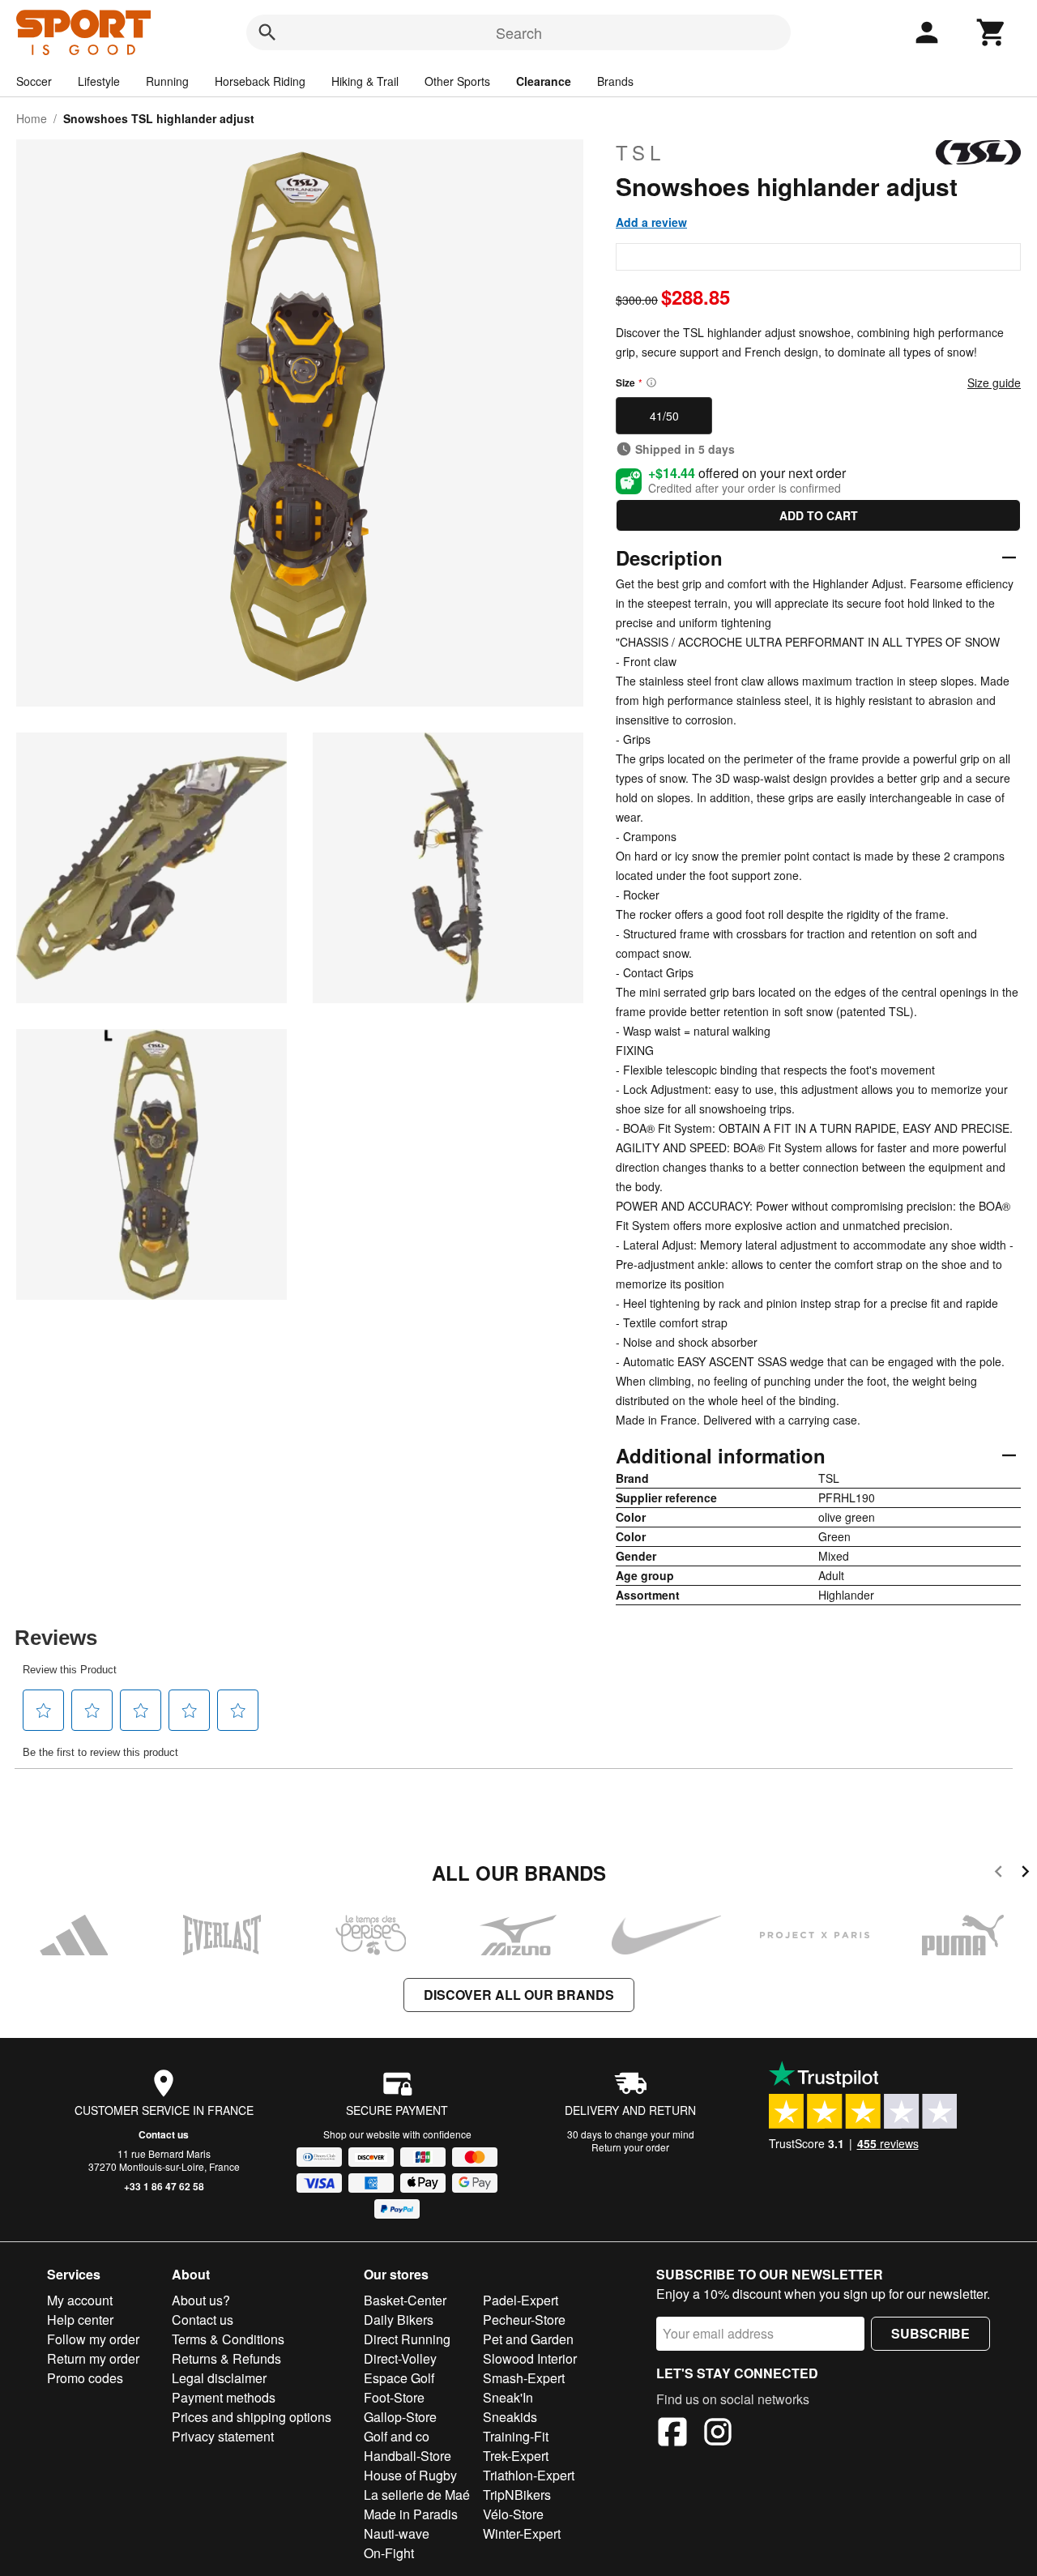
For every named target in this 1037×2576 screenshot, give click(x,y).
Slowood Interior (530, 2358)
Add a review (651, 222)
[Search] (267, 32)
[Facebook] (672, 2434)
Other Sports (457, 81)
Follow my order (93, 2339)
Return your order (630, 2147)
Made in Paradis (411, 2514)
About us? (201, 2300)
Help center (80, 2320)
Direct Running (407, 2339)
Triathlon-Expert (529, 2475)
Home (32, 118)
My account (80, 2300)
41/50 (664, 416)
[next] (1025, 1874)
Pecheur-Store (524, 2320)
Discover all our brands (519, 1995)
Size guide (994, 382)
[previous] (999, 1874)
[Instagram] (718, 2434)
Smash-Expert (524, 2378)
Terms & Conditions (228, 2339)
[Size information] (651, 382)
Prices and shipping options (252, 2417)
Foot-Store (394, 2397)
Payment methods (224, 2397)
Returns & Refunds (226, 2358)
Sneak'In (508, 2397)
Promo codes (85, 2378)
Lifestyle (99, 81)
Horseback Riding (260, 81)
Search (519, 32)
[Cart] (992, 32)
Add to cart (819, 515)
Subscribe (930, 2333)
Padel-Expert (521, 2300)
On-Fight (389, 2553)
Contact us (164, 2134)
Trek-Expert (516, 2456)
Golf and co (397, 2436)
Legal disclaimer (219, 2378)
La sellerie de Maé (417, 2495)
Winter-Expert (522, 2533)
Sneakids (510, 2417)
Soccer (34, 81)
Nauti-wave (397, 2533)
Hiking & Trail (365, 81)
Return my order (93, 2358)
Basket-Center (405, 2300)
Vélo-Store (513, 2514)
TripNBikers (517, 2495)
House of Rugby (410, 2475)
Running (167, 81)
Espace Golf (399, 2378)
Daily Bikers (399, 2320)
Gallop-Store (400, 2417)
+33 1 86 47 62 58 (164, 2186)
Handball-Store (408, 2456)
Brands (615, 81)
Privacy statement (223, 2436)
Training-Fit (516, 2436)
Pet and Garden (528, 2339)
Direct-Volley (400, 2358)
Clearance (544, 81)
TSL (640, 152)
